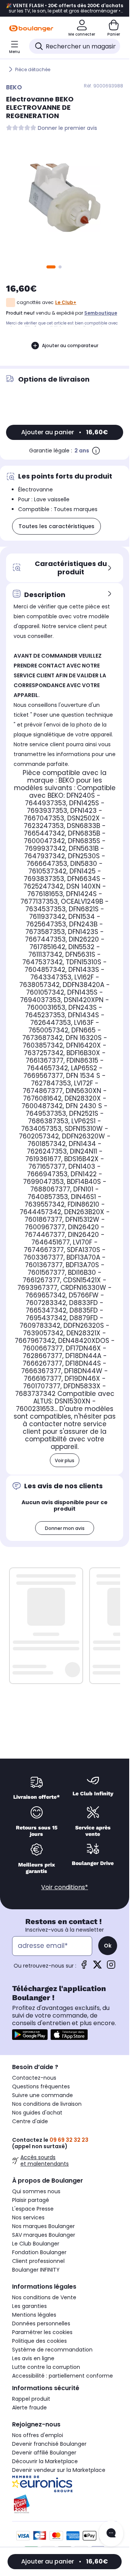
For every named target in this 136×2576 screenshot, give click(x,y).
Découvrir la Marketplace (45, 2461)
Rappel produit (31, 2399)
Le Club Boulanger (36, 2244)
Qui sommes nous (36, 2191)
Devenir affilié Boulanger (44, 2453)
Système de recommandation (52, 2350)
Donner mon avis (65, 1528)
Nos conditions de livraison (47, 2104)
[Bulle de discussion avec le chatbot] (111, 2534)
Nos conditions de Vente (44, 2297)
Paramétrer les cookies (42, 2332)
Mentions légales (34, 2315)
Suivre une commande (42, 2095)
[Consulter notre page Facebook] (84, 1967)
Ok (108, 1946)
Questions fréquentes (41, 2086)
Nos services (28, 2217)
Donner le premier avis (67, 128)
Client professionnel (38, 2261)
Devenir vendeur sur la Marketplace (59, 2470)
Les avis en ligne (33, 2358)
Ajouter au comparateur (70, 345)
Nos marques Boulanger (43, 2226)
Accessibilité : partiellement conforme (63, 2376)
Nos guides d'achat (37, 2113)
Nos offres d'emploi (38, 2435)
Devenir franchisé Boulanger (49, 2444)
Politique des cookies (39, 2341)
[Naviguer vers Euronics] (65, 2484)
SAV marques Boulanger (44, 2235)
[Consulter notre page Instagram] (111, 1967)
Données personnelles (41, 2323)
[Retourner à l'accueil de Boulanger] (31, 28)
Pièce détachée (33, 69)
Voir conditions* (65, 1887)
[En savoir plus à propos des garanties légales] (96, 451)
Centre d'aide (30, 2121)
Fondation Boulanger (39, 2252)
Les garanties (29, 2306)
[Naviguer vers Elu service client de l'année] (65, 2504)
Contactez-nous (34, 2078)
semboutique (101, 313)
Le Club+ (66, 302)
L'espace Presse (33, 2209)
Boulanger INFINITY (36, 2270)
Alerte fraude (29, 2408)
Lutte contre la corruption (46, 2367)
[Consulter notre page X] (97, 1967)
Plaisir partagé (31, 2200)
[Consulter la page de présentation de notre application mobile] (30, 2035)
